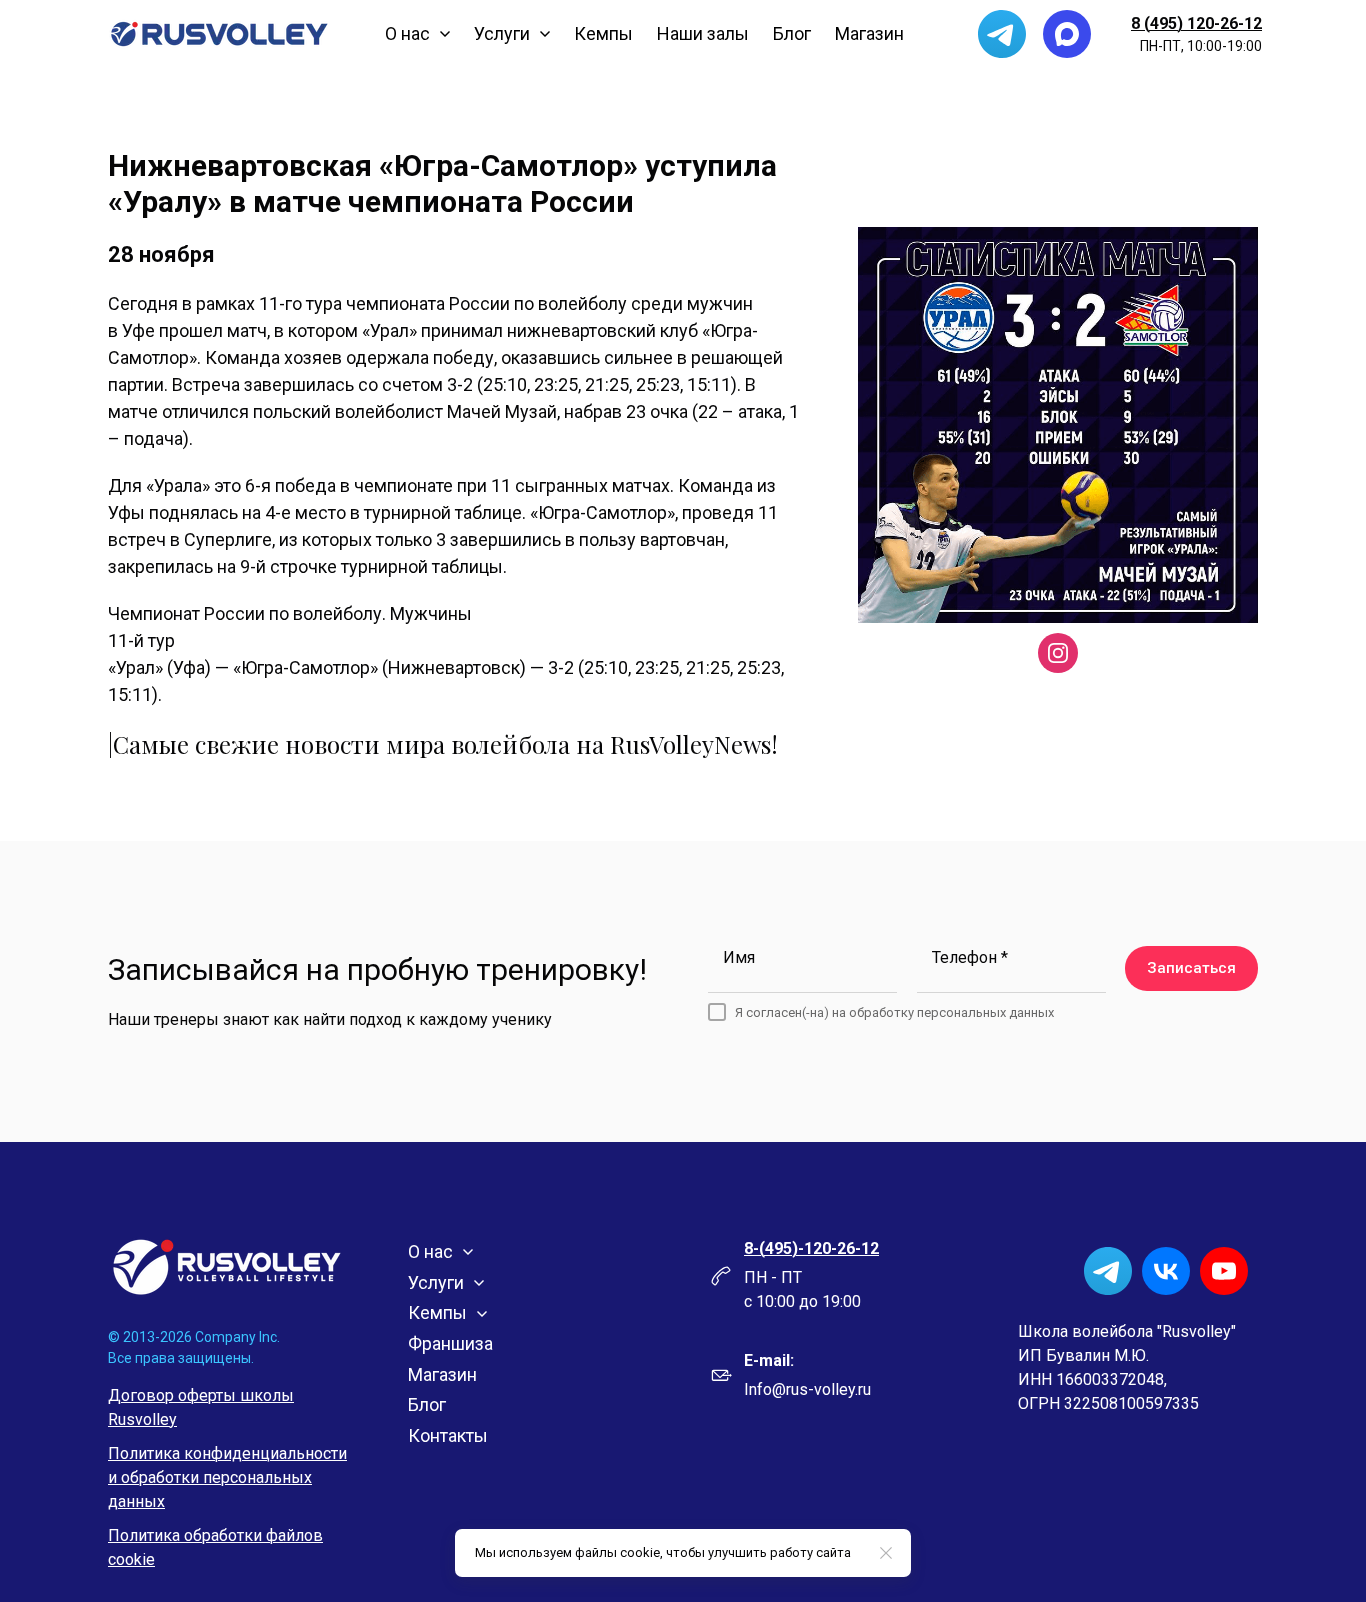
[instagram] (1058, 653)
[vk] (1166, 1271)
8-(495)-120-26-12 (811, 1248)
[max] (1067, 34)
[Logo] (219, 34)
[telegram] (1002, 34)
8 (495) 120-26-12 (1196, 23)
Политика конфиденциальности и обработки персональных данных (227, 1477)
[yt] (1224, 1271)
